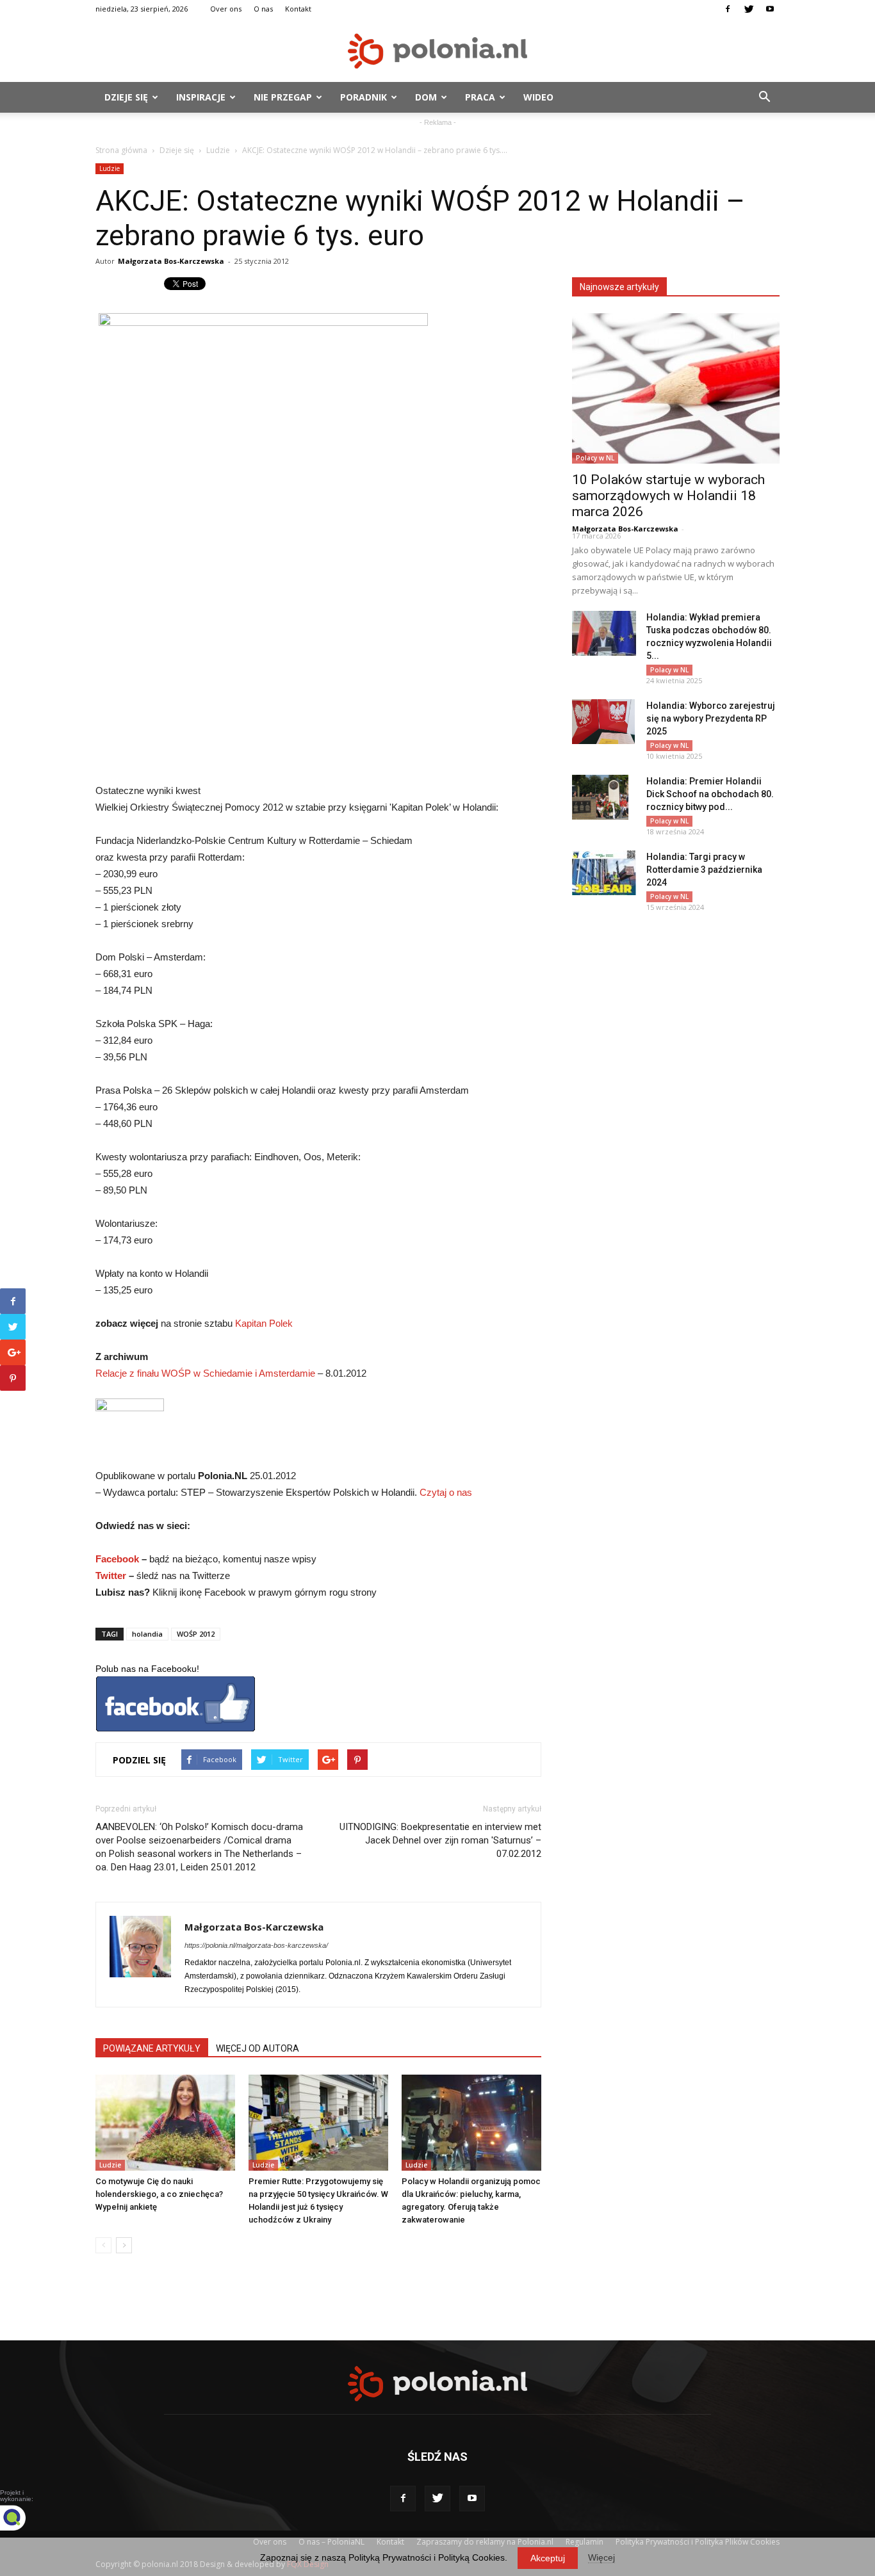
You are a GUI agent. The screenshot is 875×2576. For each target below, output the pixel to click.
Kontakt (298, 9)
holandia (147, 1634)
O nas (263, 9)
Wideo (538, 97)
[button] (764, 97)
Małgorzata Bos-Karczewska (171, 261)
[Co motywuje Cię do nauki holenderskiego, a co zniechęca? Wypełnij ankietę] (165, 2123)
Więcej (601, 2557)
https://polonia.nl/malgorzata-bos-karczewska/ (256, 1945)
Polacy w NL (595, 458)
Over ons (226, 9)
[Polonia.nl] (437, 51)
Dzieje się (126, 97)
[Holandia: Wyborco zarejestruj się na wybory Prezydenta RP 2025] (603, 722)
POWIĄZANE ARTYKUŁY (152, 2048)
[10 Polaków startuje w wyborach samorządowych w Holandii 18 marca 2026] (676, 388)
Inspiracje (201, 97)
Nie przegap (283, 97)
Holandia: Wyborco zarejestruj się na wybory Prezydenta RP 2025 (711, 718)
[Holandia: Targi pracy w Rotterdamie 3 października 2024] (604, 873)
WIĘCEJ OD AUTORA (258, 2048)
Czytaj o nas (446, 1492)
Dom (426, 97)
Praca (480, 97)
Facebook (117, 1559)
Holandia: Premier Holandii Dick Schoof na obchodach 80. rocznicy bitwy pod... (710, 794)
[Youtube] (770, 9)
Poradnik (364, 97)
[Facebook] (728, 9)
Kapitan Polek (264, 1323)
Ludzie (218, 150)
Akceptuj (548, 2558)
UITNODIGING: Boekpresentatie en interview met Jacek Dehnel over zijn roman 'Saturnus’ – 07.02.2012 (440, 1840)
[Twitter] (749, 9)
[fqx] (22, 2518)
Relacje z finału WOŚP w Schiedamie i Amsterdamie (207, 1373)
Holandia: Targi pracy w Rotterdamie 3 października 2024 (704, 870)
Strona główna (121, 150)
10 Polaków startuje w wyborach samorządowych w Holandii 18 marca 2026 (668, 496)
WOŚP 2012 (196, 1634)
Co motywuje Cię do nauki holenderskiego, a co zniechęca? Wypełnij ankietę (159, 2194)
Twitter (111, 1576)
